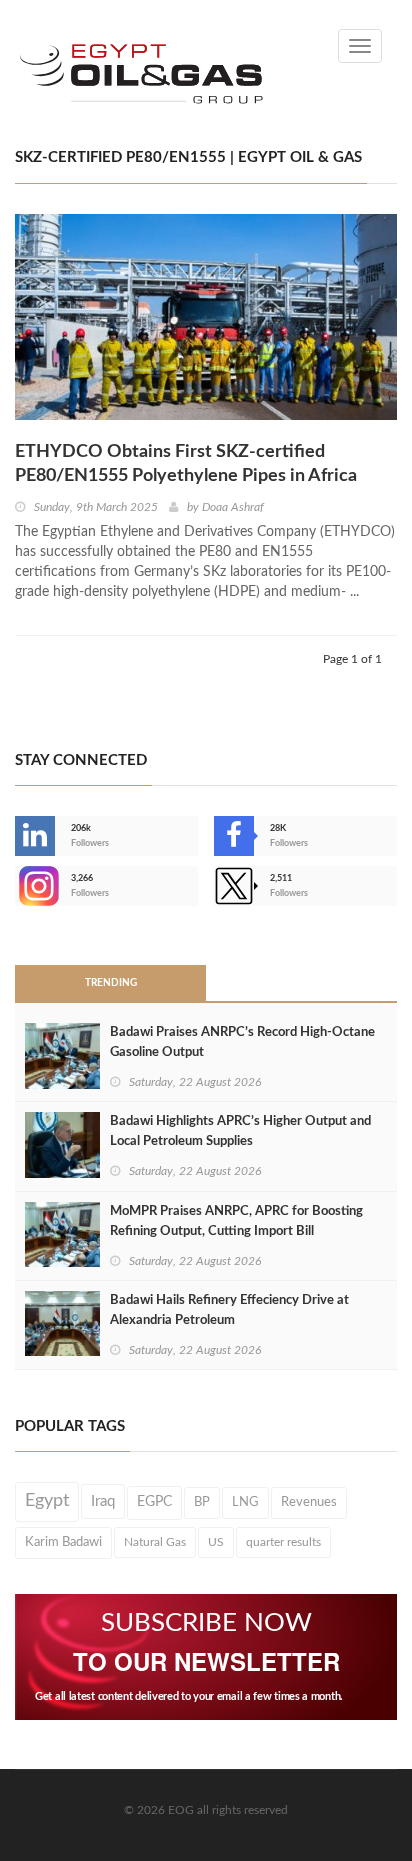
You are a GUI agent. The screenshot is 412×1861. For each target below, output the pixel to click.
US (216, 1542)
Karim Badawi (63, 1542)
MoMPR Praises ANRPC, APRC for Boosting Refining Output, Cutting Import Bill (236, 1221)
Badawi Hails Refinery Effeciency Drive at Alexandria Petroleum (229, 1310)
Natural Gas (155, 1542)
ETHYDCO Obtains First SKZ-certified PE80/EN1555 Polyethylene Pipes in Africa (186, 464)
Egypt (47, 1501)
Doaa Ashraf (233, 507)
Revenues (309, 1502)
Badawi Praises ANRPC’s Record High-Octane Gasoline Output (242, 1042)
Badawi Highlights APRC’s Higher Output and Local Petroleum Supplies (240, 1131)
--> (17, 886)
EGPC (154, 1502)
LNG (245, 1502)
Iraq (103, 1501)
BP (202, 1502)
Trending (111, 983)
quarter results (283, 1542)
